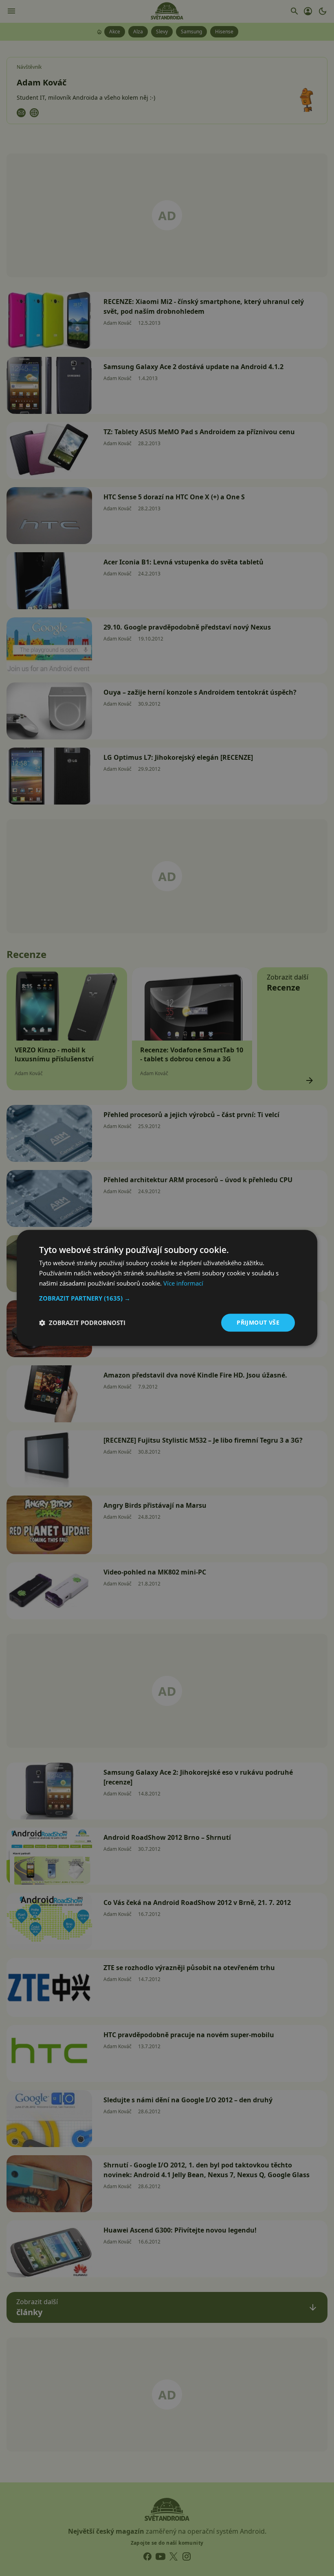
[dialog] (167, 1288)
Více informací (183, 1283)
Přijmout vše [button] (258, 1322)
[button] (167, 1298)
